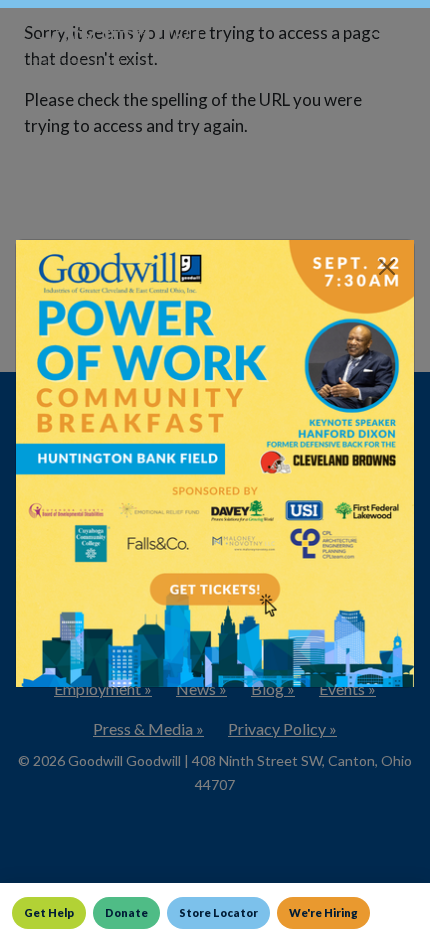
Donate (126, 912)
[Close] (387, 267)
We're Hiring (323, 912)
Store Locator (218, 912)
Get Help (49, 912)
